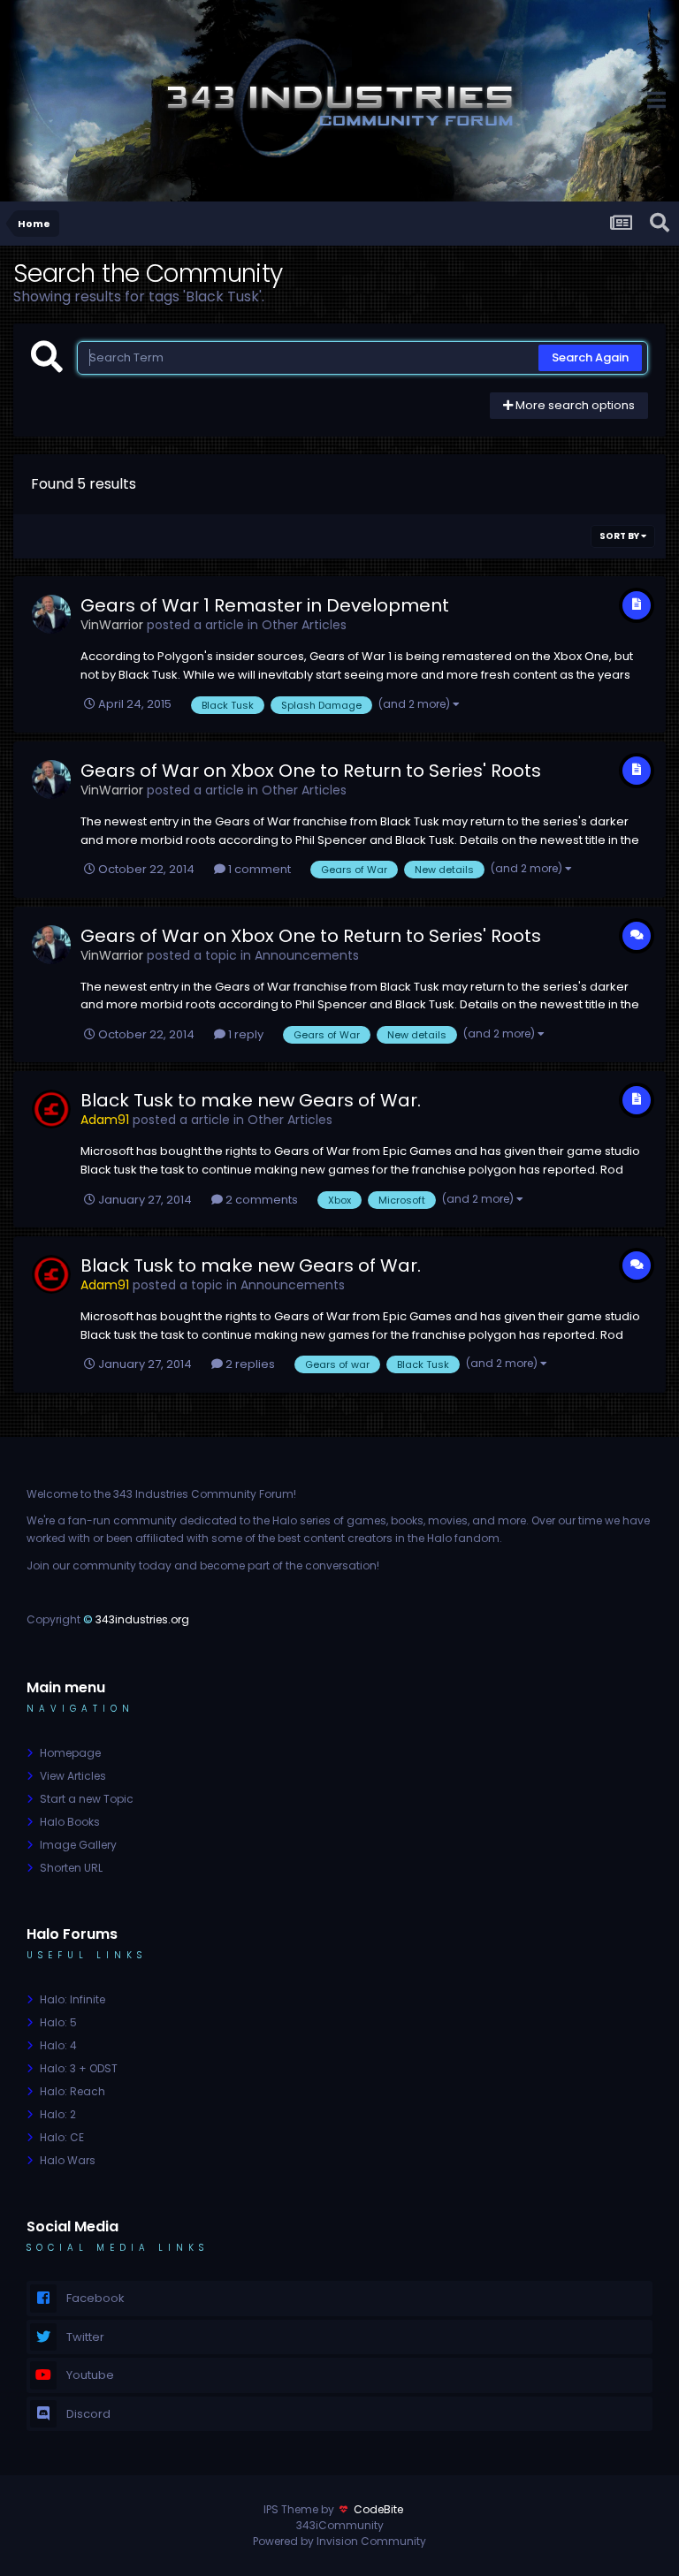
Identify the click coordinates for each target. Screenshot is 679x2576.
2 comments (260, 1200)
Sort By (620, 536)
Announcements (307, 955)
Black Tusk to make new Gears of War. (251, 1100)
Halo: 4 (58, 2045)
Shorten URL (71, 1868)
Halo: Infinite (72, 1999)
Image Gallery (78, 1845)
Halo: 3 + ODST (79, 2068)
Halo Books (70, 1822)
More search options (574, 405)
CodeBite (378, 2509)
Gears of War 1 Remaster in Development (265, 605)
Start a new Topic (87, 1799)
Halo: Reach (72, 2091)
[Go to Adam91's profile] (51, 1109)
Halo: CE (62, 2137)
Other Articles (304, 625)
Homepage (70, 1753)
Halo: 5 (58, 2022)
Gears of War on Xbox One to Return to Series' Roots (311, 771)
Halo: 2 (58, 2114)
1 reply (244, 1034)
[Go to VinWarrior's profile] (51, 614)
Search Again (590, 357)
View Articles (73, 1776)
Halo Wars (68, 2160)
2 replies (249, 1364)
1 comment (258, 869)
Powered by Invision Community (339, 2541)
